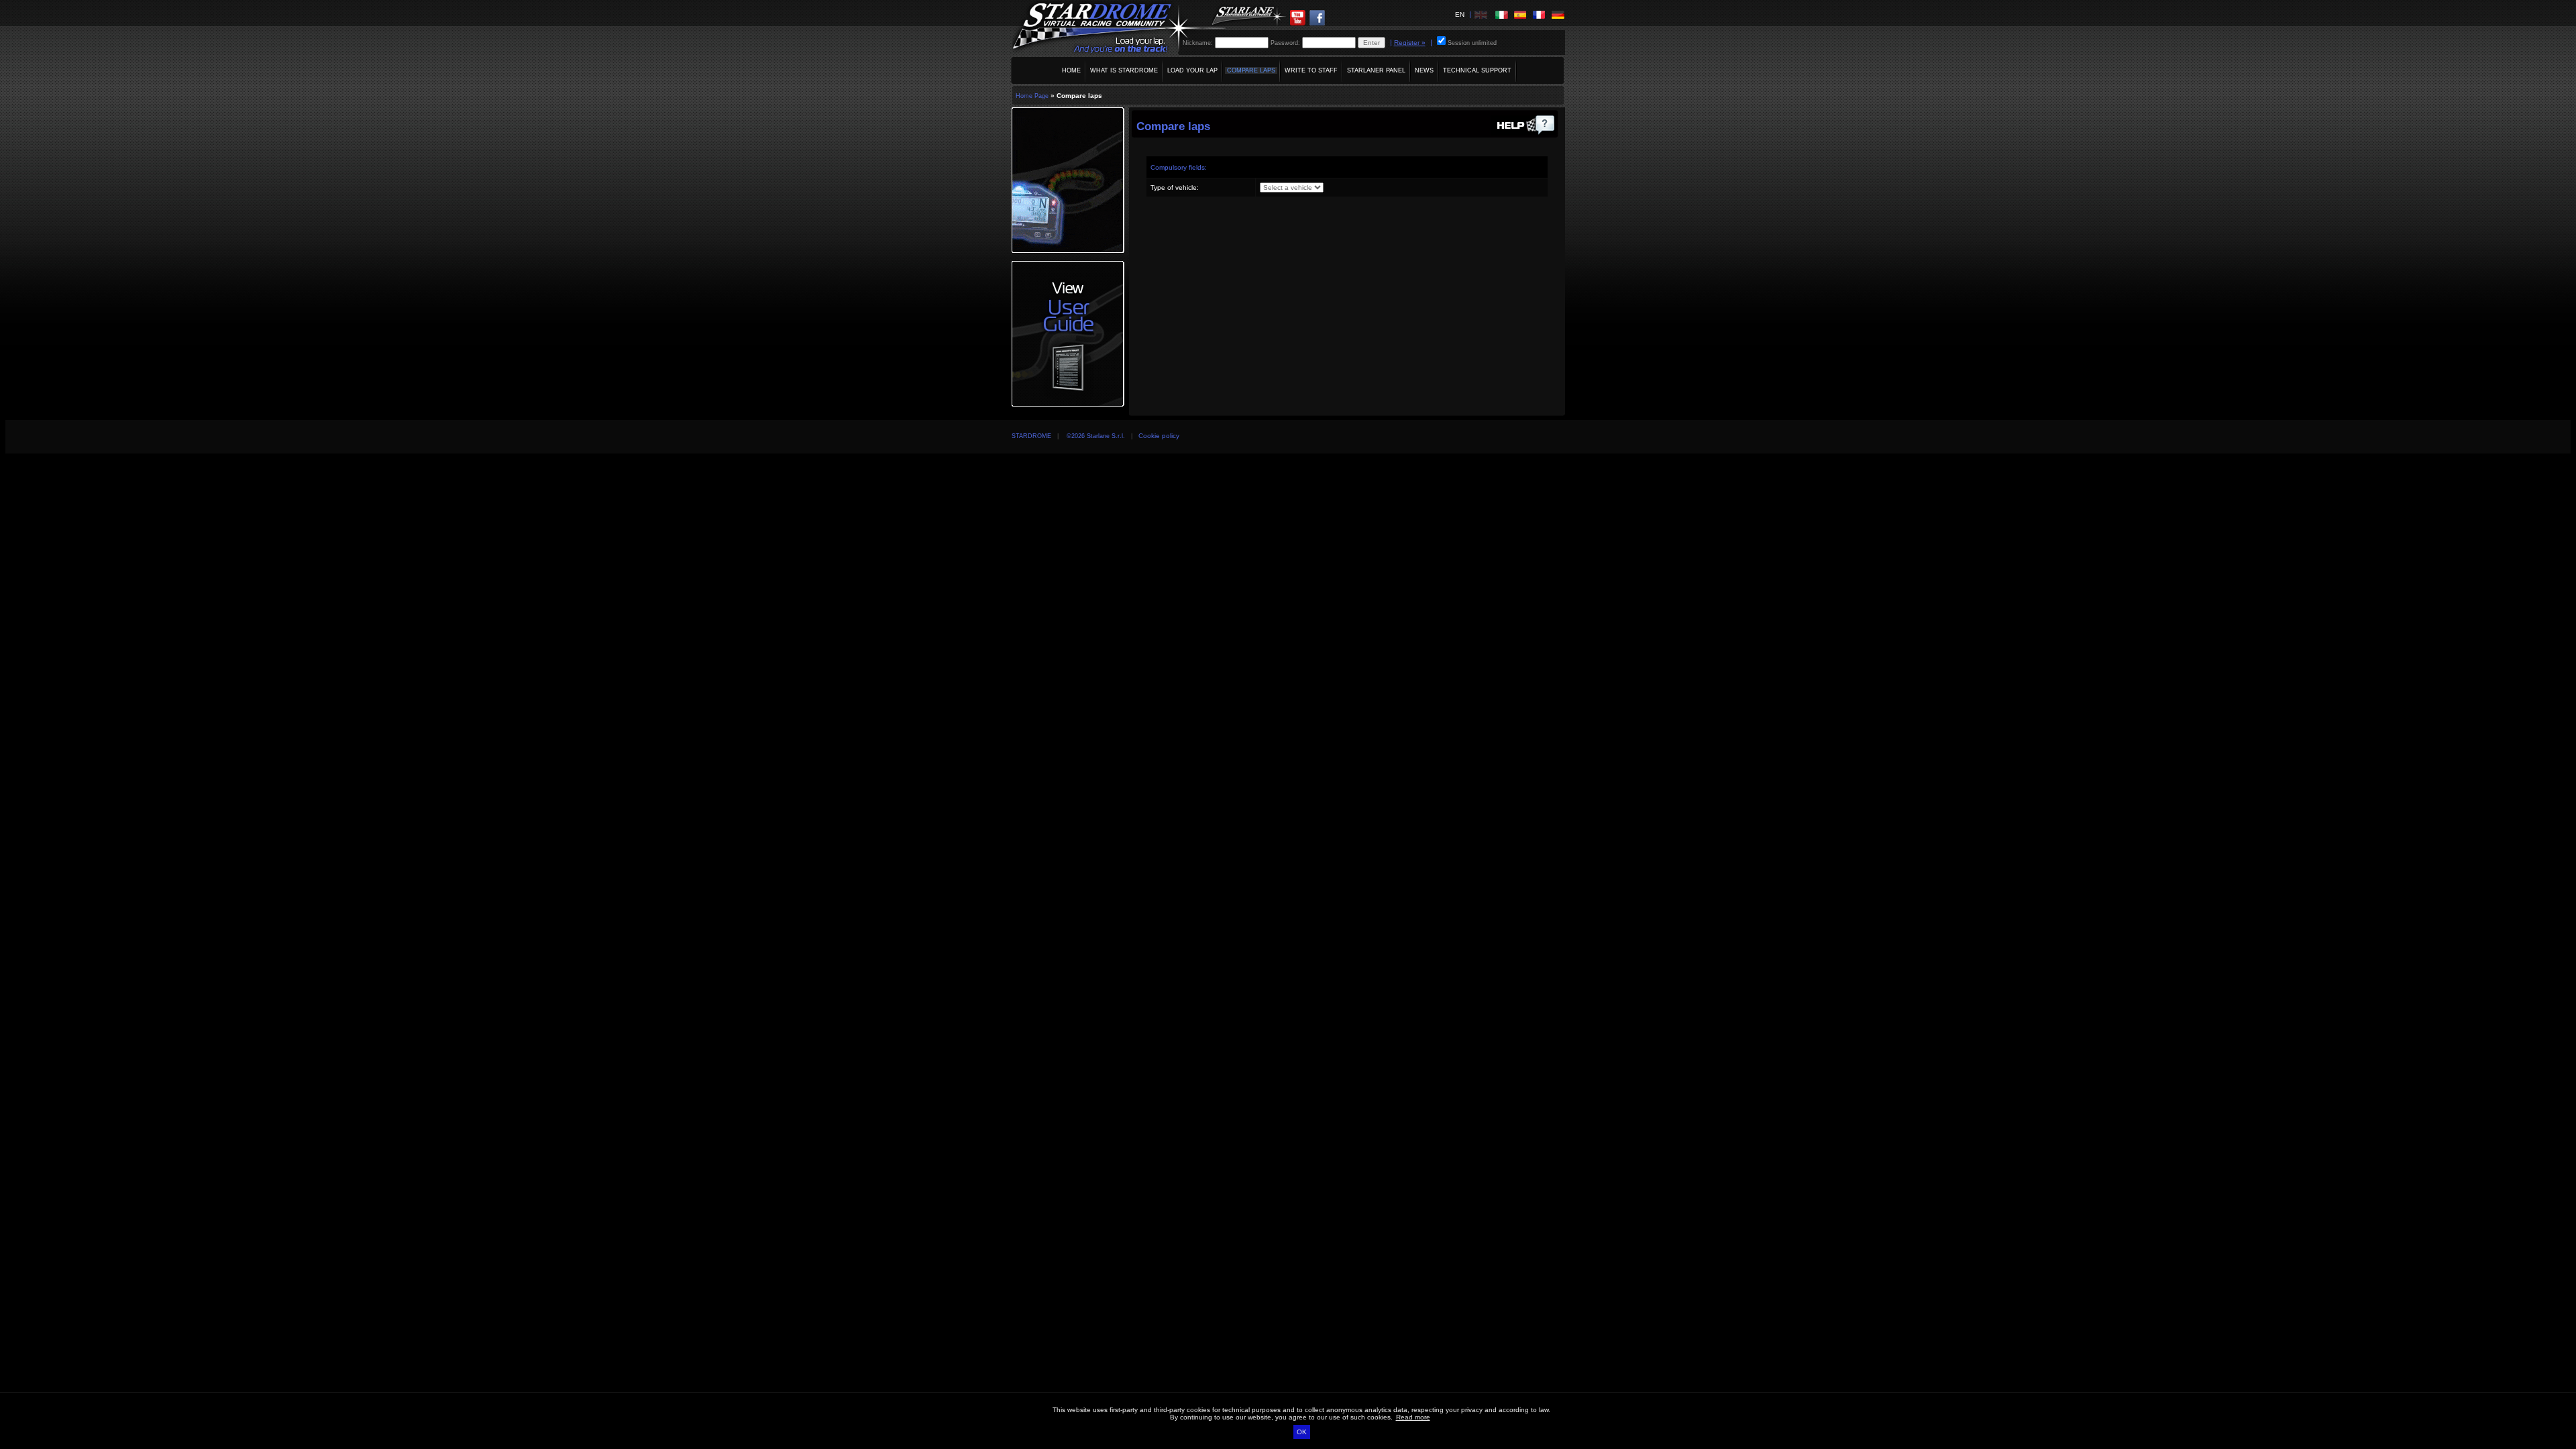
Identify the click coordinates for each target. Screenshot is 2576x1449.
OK (1302, 1432)
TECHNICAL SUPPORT (1477, 70)
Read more (1413, 1417)
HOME (1071, 70)
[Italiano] (1501, 14)
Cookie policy (1159, 436)
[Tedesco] (1558, 14)
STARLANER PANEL (1376, 70)
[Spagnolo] (1520, 14)
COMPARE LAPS (1251, 70)
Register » (1410, 43)
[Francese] (1539, 14)
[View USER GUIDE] (1526, 142)
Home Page (1032, 96)
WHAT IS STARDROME (1124, 70)
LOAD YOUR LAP (1192, 70)
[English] (1481, 14)
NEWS (1424, 70)
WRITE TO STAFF (1311, 70)
